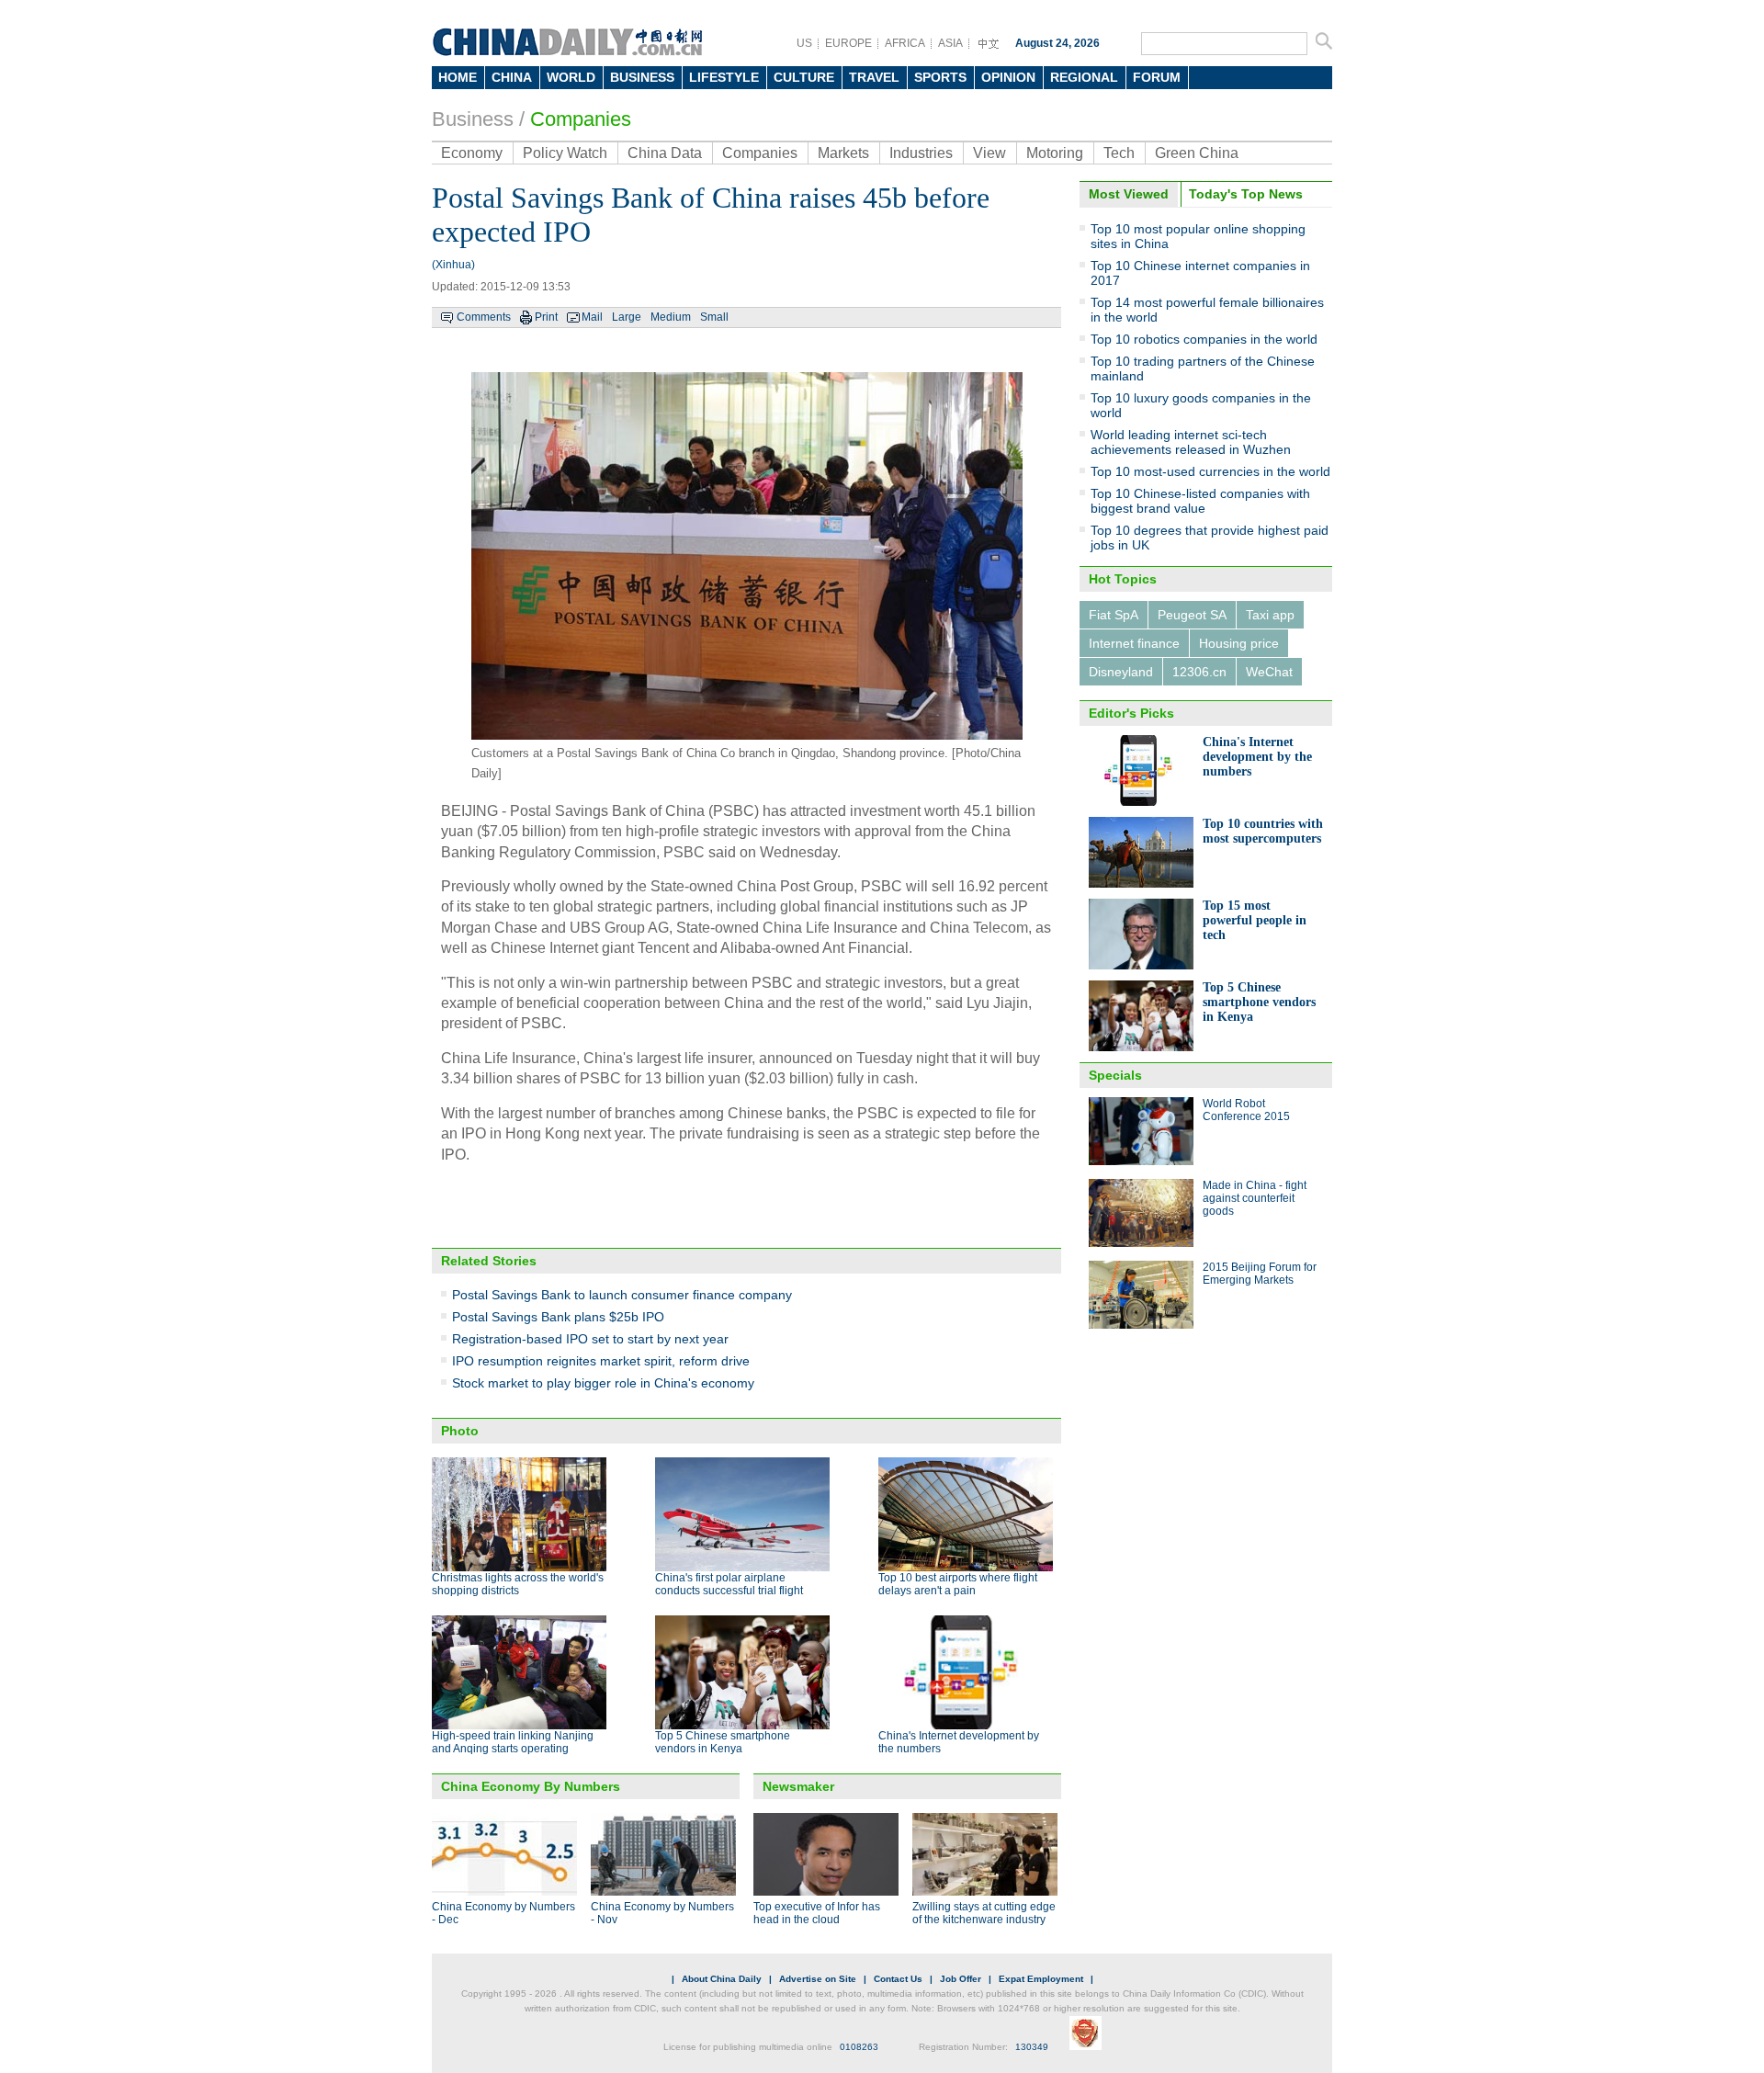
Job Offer (961, 1979)
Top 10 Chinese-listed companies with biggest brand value (1200, 501)
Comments (484, 317)
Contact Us (898, 1979)
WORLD (571, 77)
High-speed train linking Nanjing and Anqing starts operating (513, 1742)
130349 (1032, 2047)
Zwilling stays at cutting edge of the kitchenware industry (984, 1913)
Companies (581, 119)
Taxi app (1270, 615)
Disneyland (1121, 672)
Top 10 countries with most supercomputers (1263, 831)
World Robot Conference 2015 (1246, 1110)
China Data (665, 153)
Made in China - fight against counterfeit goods (1255, 1198)
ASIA (950, 43)
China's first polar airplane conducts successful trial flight (729, 1584)
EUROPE (848, 43)
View (989, 153)
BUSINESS (642, 77)
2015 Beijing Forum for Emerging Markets (1260, 1274)
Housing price (1239, 643)
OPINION (1008, 77)
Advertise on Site (818, 1979)
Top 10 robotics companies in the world (1204, 339)
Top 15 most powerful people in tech (1255, 920)
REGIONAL (1084, 77)
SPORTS (940, 77)
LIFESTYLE (724, 77)
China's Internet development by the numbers (1257, 757)
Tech (1119, 153)
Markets (843, 153)
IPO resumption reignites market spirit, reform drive (601, 1361)
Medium (671, 317)
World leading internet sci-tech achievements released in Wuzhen (1191, 442)
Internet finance (1134, 643)
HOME (458, 77)
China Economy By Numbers (531, 1786)
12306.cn (1199, 672)
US (804, 43)
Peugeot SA (1192, 615)
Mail (592, 317)
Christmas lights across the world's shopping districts (518, 1584)
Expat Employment (1041, 1979)
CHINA (512, 77)
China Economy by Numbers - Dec (503, 1913)
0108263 (859, 2047)
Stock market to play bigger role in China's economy (603, 1383)
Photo (460, 1431)
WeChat (1269, 672)
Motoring (1055, 153)
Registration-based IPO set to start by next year (590, 1339)
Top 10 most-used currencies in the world (1210, 471)
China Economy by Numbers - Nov (662, 1913)
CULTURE (804, 77)
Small (714, 317)
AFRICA (905, 43)
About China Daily (722, 1979)
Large (627, 317)
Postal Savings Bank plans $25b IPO (558, 1317)
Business (473, 119)
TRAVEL (874, 77)
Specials (1115, 1075)
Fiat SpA (1114, 615)
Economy (472, 153)
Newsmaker (798, 1786)
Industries (921, 153)
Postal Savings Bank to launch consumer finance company (622, 1295)
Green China (1197, 153)
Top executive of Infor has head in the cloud (817, 1913)
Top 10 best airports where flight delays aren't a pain (958, 1584)
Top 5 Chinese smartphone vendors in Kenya (723, 1742)
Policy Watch (565, 153)
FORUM (1157, 77)
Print (546, 317)
